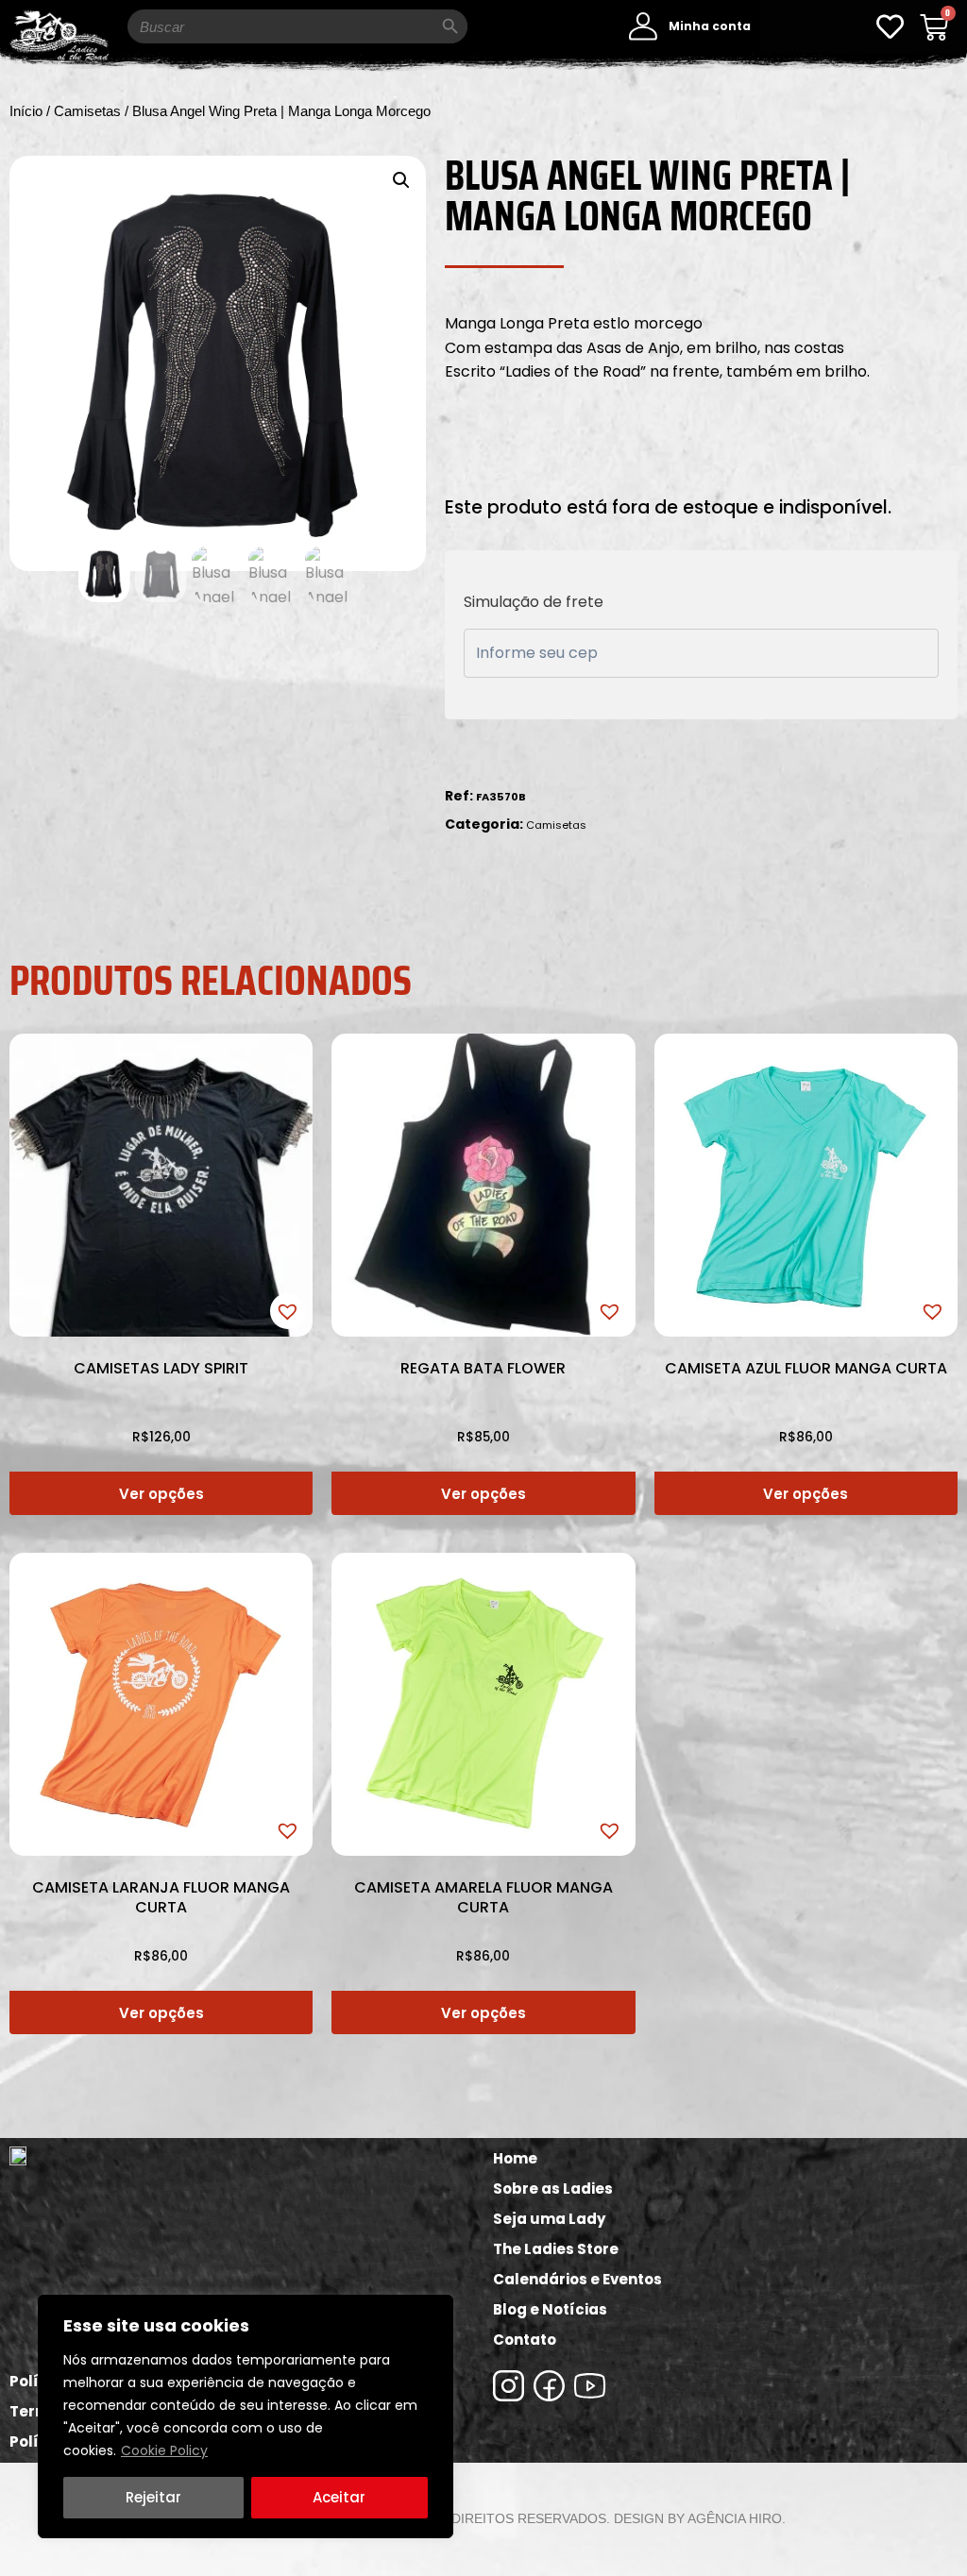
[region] (246, 2416)
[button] (401, 180)
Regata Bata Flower (483, 1368)
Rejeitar (153, 2497)
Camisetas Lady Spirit (161, 1368)
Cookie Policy (164, 2450)
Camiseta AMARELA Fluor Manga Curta (483, 1897)
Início (26, 111)
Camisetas (87, 111)
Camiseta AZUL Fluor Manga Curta (806, 1368)
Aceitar (339, 2497)
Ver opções (161, 1494)
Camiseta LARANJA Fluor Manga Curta (161, 1897)
